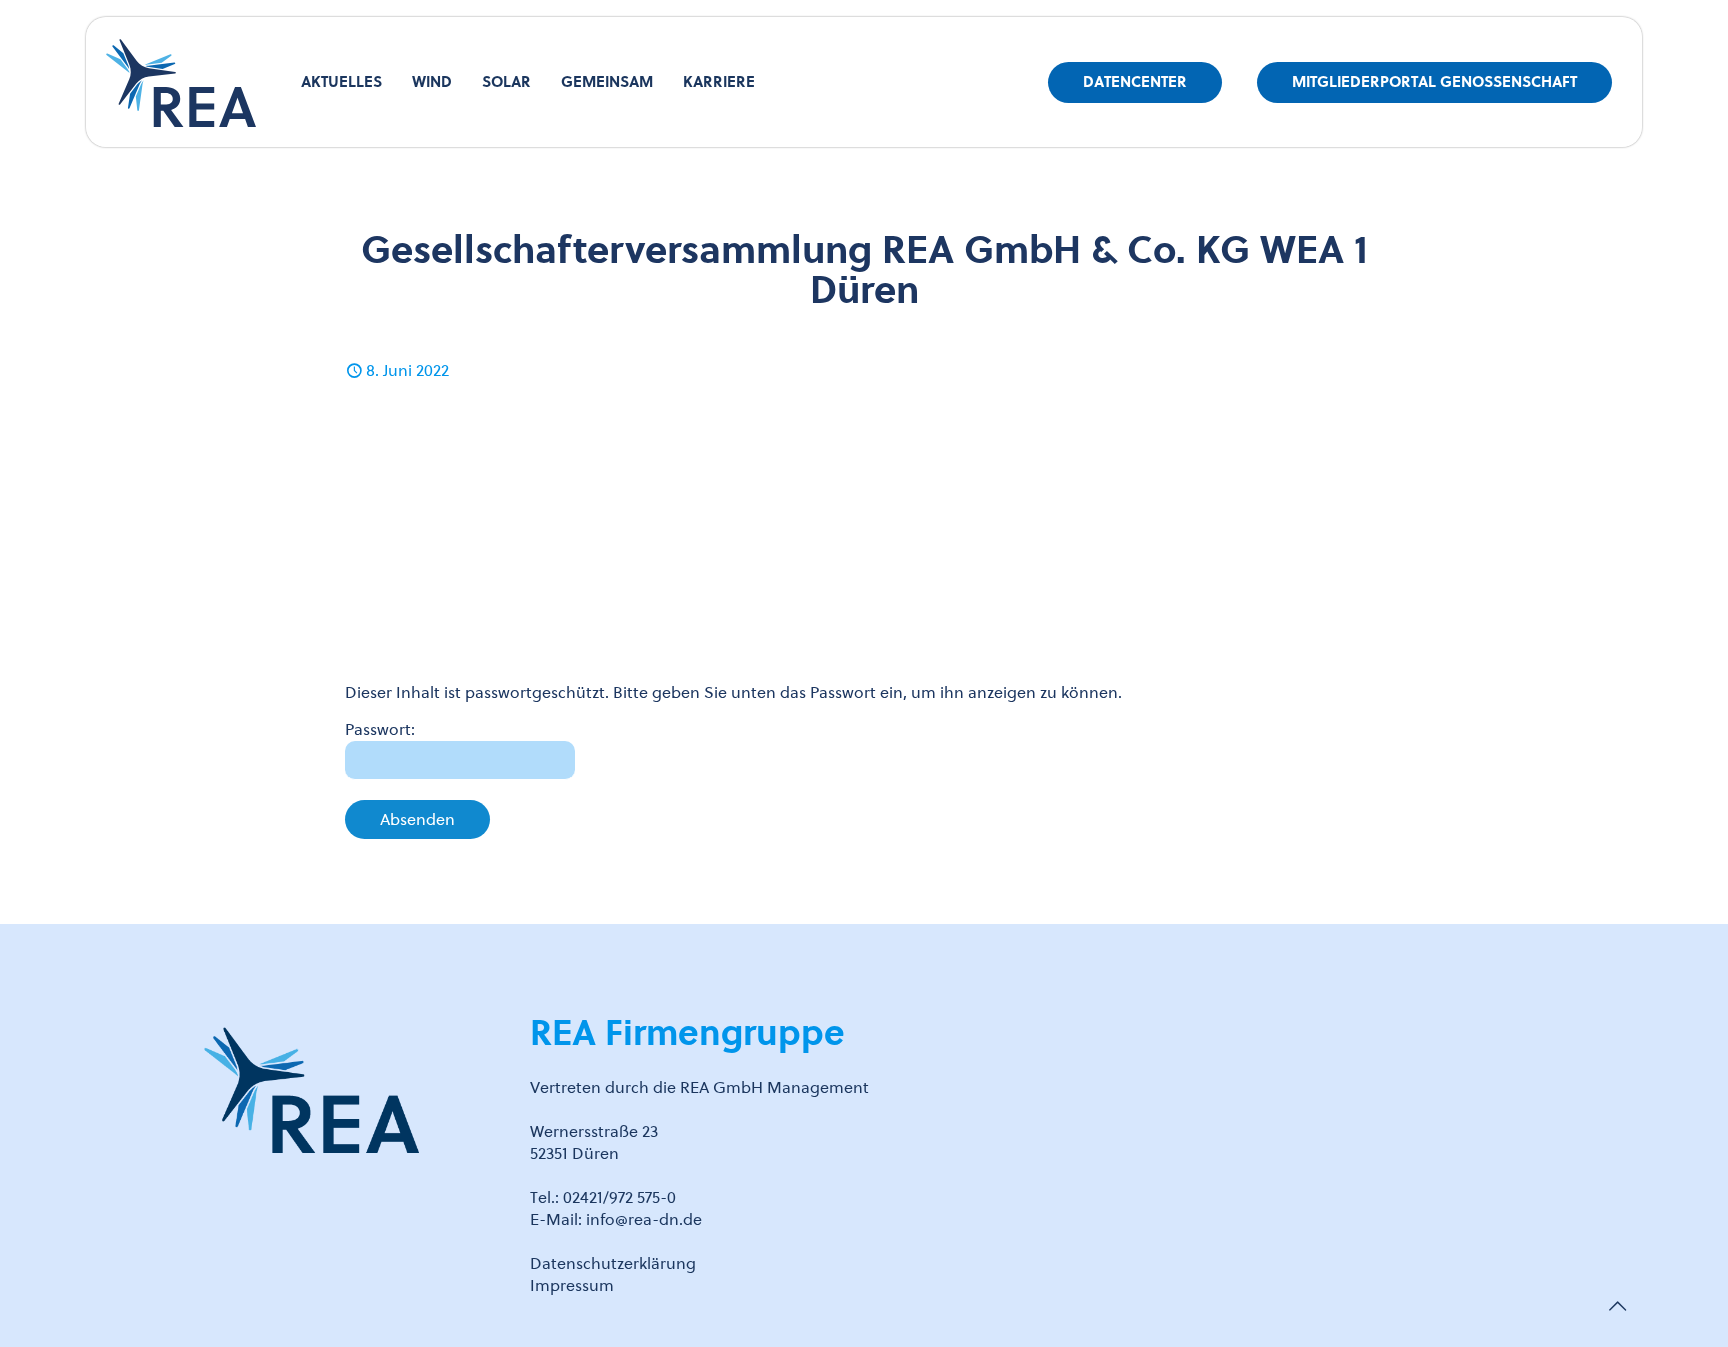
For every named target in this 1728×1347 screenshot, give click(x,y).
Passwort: (380, 729)
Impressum (572, 1285)
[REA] (181, 82)
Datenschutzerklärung (613, 1263)
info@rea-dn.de (644, 1219)
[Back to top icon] (1617, 1306)
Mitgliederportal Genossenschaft (1434, 82)
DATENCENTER (1135, 82)
